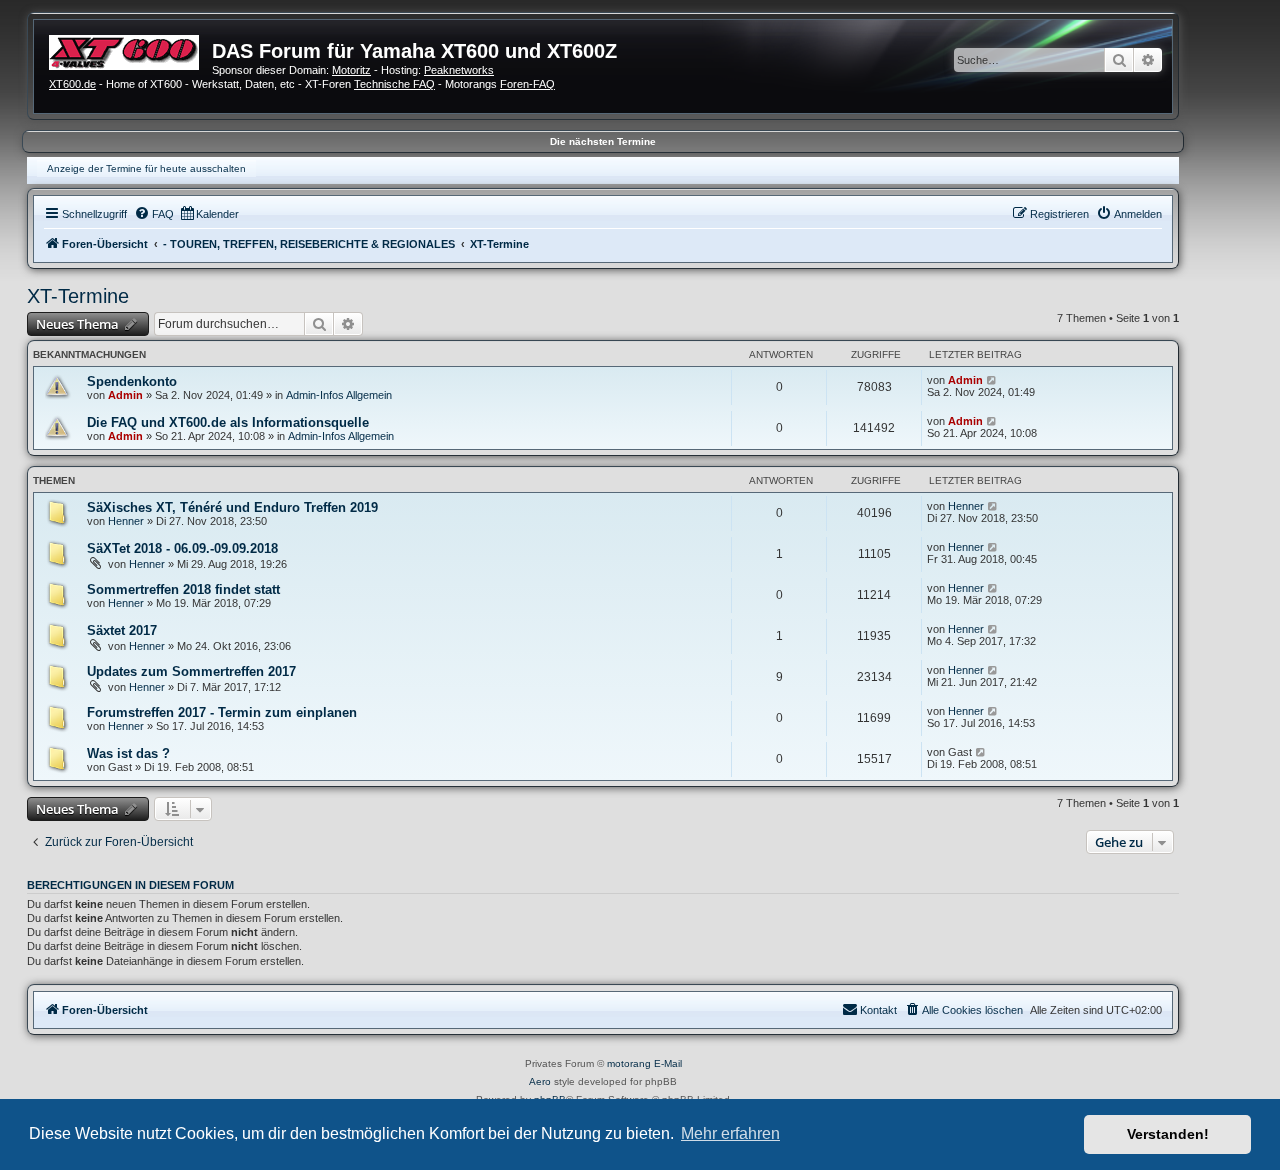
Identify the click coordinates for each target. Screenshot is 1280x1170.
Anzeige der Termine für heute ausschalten (146, 168)
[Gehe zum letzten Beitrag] (992, 380)
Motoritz (351, 70)
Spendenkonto (132, 381)
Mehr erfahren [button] (730, 1133)
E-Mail (668, 1063)
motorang (629, 1063)
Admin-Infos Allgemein (339, 395)
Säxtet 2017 (122, 630)
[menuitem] (154, 214)
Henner (126, 521)
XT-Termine (78, 296)
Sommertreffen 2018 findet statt (183, 589)
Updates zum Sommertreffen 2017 (191, 671)
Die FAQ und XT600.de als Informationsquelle (228, 422)
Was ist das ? (128, 753)
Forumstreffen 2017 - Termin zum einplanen (222, 712)
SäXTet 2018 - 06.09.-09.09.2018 (182, 548)
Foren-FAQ (527, 84)
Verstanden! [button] (1168, 1134)
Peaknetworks (459, 70)
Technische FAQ (394, 84)
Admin (125, 395)
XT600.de (72, 84)
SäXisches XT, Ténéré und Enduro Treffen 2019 (232, 507)
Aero (540, 1081)
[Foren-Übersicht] (130, 50)
